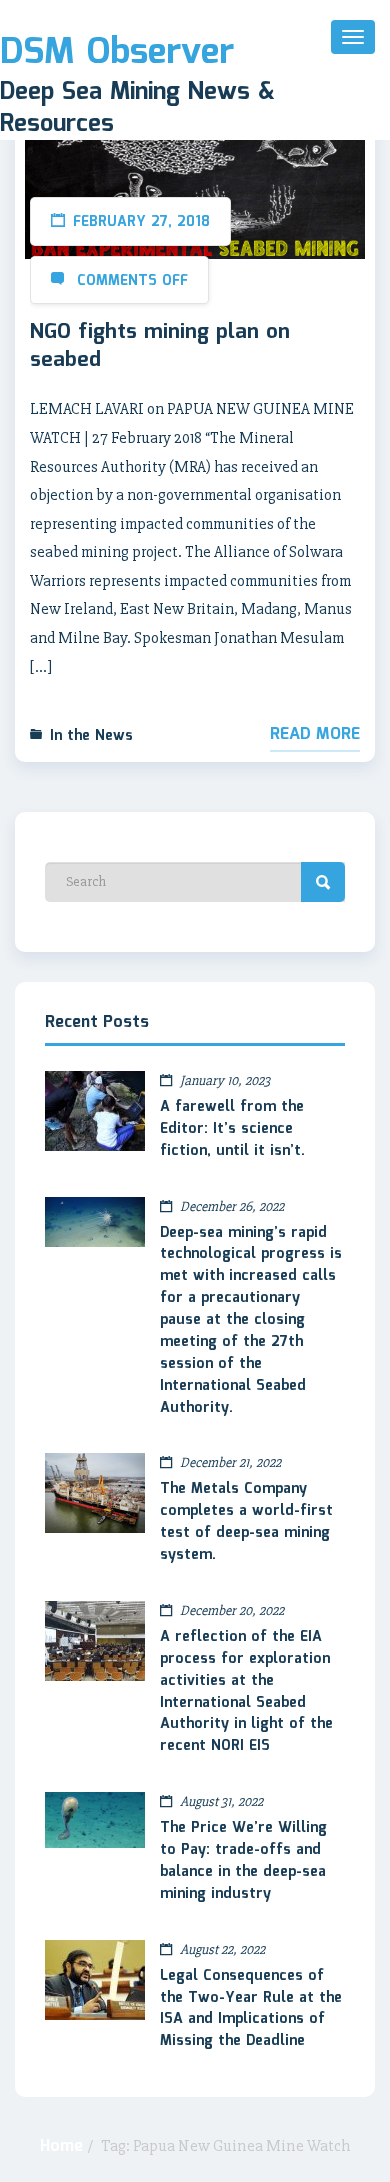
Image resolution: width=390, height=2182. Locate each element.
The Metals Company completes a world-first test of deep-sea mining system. (246, 1522)
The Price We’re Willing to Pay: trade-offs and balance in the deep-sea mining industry (243, 1861)
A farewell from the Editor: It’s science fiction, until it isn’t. (232, 1129)
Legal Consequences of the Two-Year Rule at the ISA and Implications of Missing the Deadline (251, 2009)
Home (61, 2146)
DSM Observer (117, 53)
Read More (315, 734)
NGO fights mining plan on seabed (160, 346)
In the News (91, 736)
